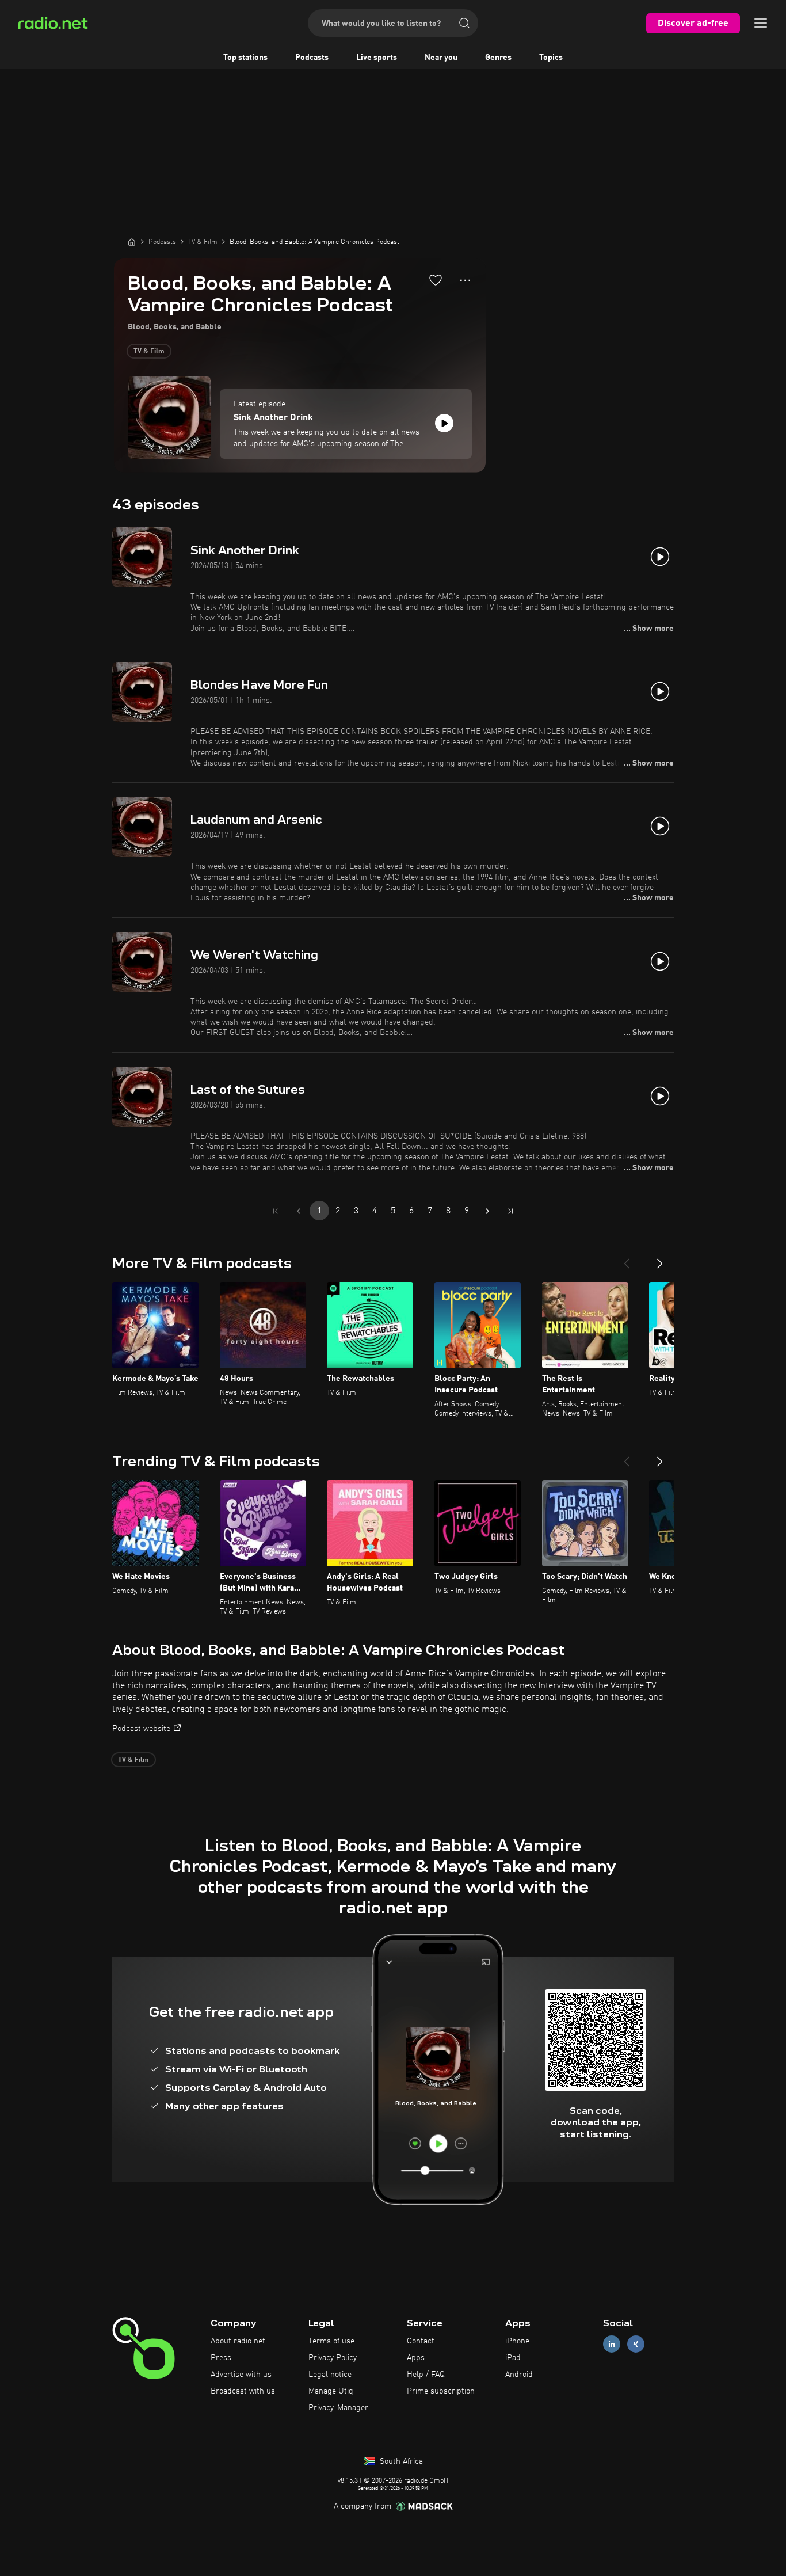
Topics (551, 58)
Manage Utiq (331, 2391)
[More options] (465, 280)
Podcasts (312, 58)
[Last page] (510, 1211)
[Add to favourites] (436, 280)
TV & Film (149, 352)
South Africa (400, 2461)
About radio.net (238, 2341)
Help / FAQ (426, 2375)
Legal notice (330, 2375)
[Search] (464, 23)
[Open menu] (761, 23)
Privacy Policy (333, 2358)
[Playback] (444, 423)
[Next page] (487, 1211)
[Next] (660, 1259)
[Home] (132, 242)
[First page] (276, 1211)
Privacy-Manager (338, 2408)
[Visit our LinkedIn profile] (612, 2344)
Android (519, 2375)
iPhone (517, 2341)
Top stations (245, 58)
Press (221, 2358)
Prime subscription (441, 2391)
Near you (441, 58)
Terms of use (331, 2341)
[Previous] (627, 1259)
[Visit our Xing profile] (636, 2344)
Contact (421, 2341)
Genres (498, 58)
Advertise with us (241, 2375)
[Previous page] (299, 1211)
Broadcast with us (243, 2391)
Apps (416, 2358)
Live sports (377, 58)
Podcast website (141, 1729)
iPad (513, 2358)
